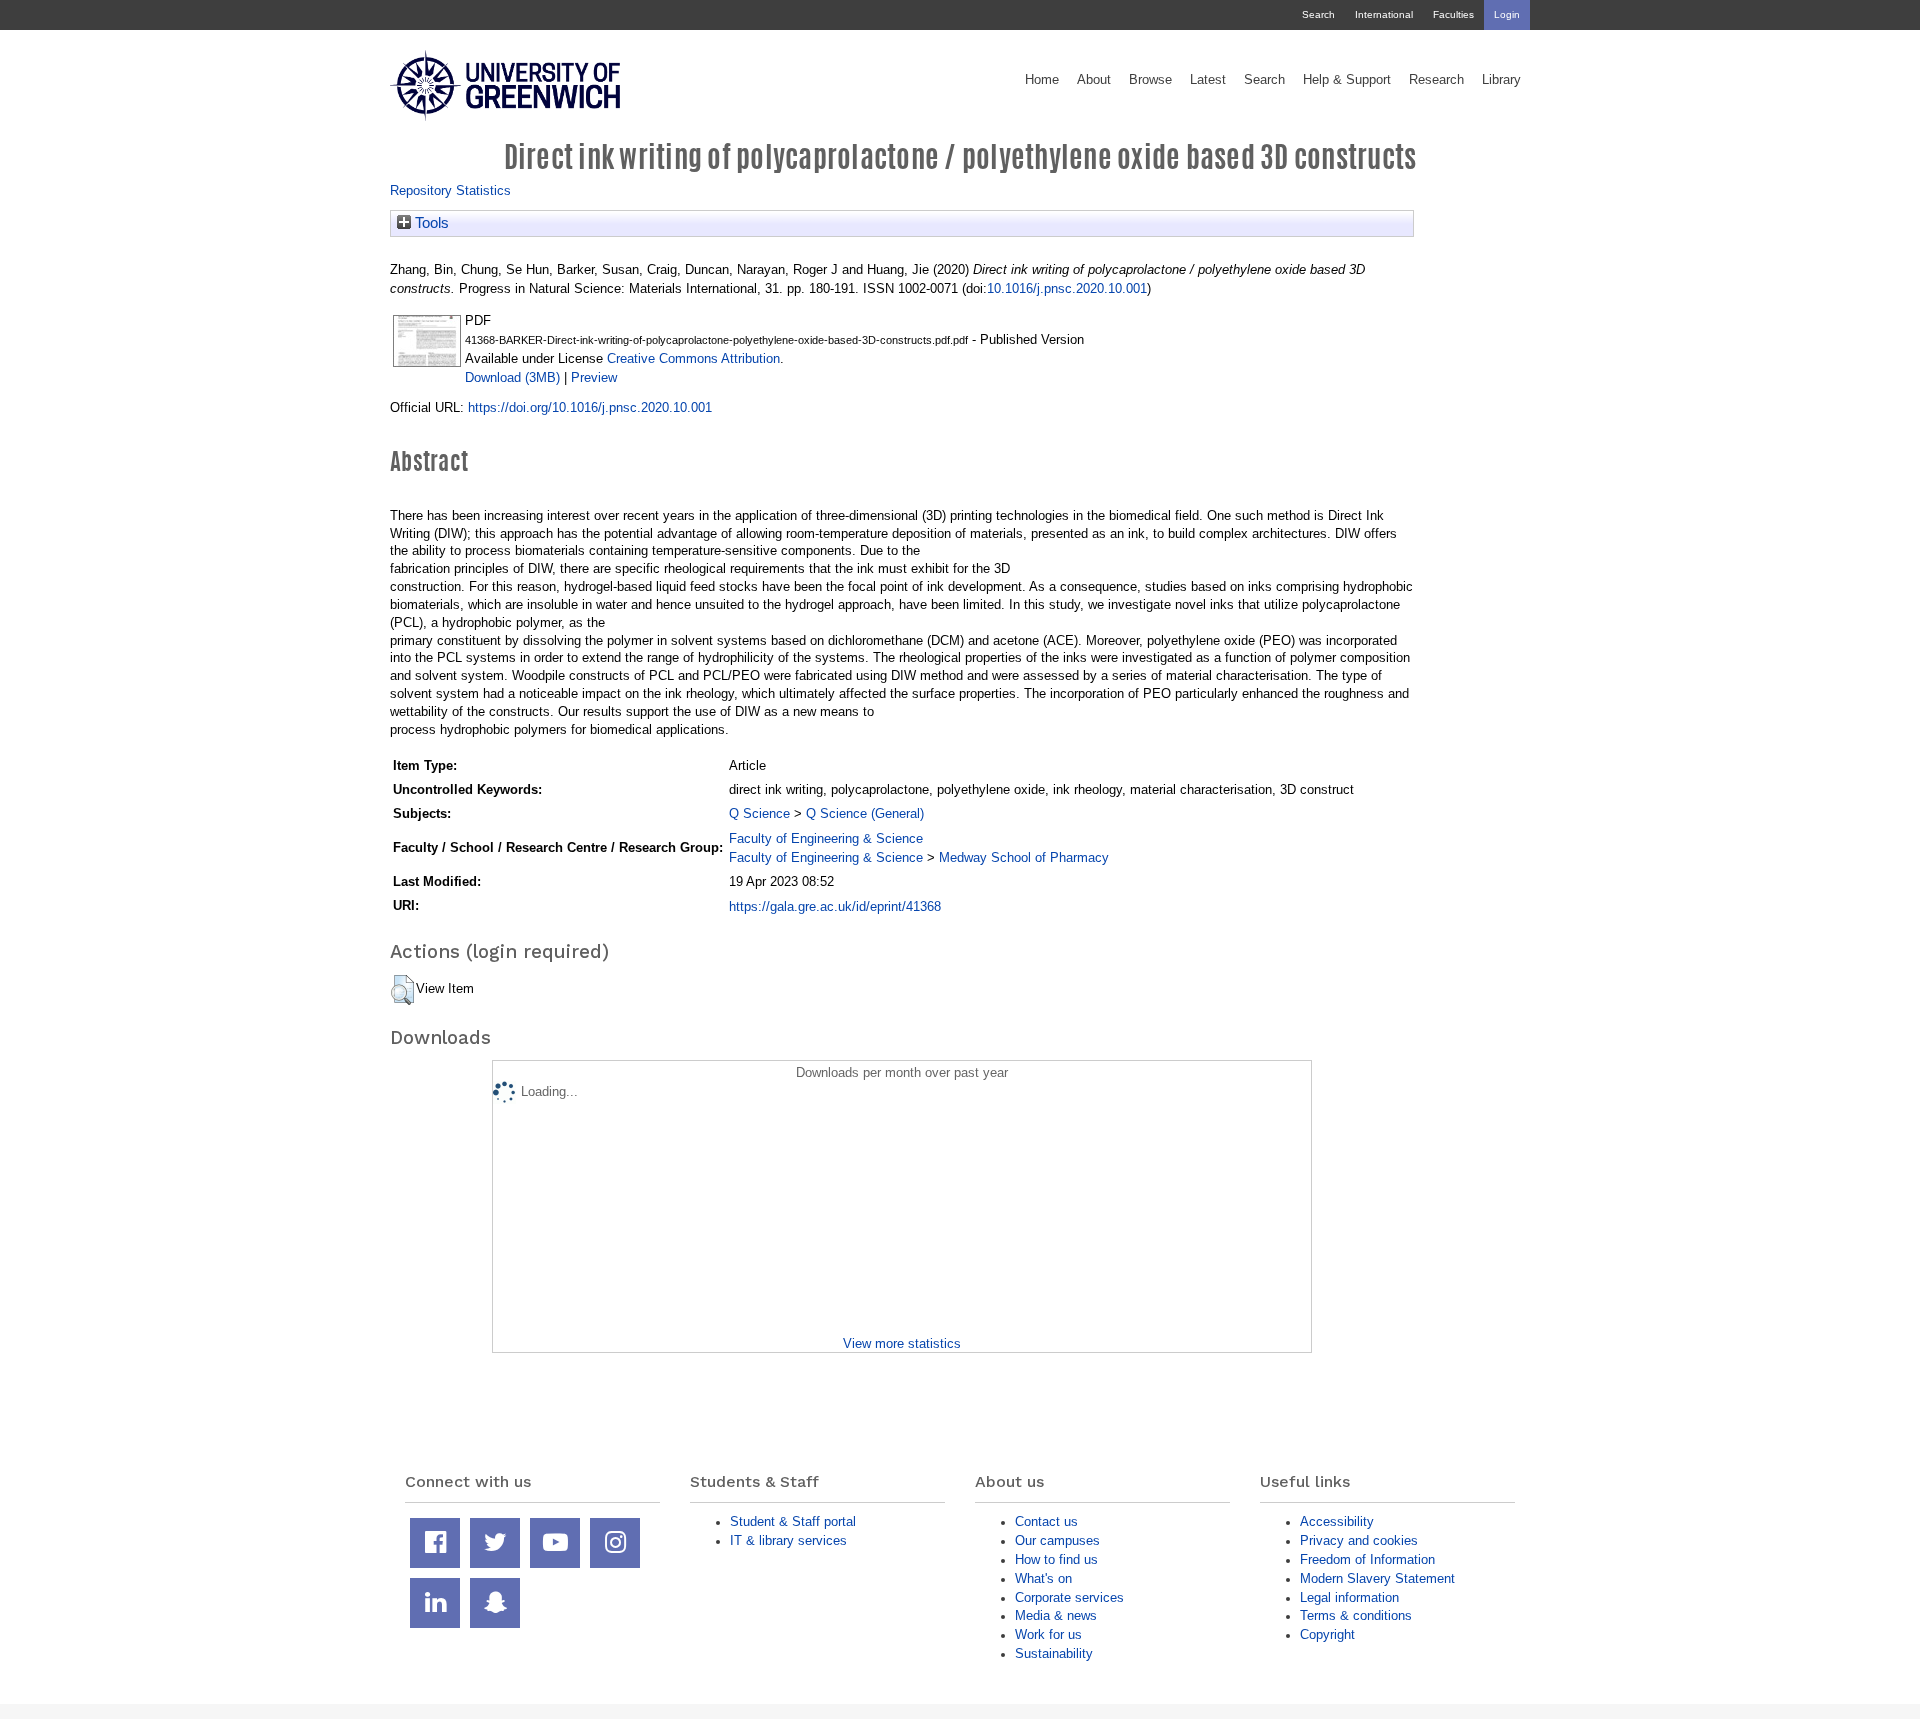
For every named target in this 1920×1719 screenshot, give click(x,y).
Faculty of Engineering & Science (826, 838)
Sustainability (1054, 1653)
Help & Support (1347, 80)
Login (1507, 14)
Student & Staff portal (793, 1521)
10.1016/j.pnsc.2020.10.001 (1067, 288)
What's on (1043, 1578)
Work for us (1048, 1634)
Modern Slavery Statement (1377, 1578)
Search (1318, 14)
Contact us (1046, 1521)
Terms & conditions (1356, 1615)
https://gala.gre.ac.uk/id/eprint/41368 (835, 906)
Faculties (1453, 14)
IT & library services (788, 1540)
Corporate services (1069, 1597)
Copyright (1327, 1634)
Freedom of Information (1367, 1559)
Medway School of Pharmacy (1024, 857)
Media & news (1056, 1615)
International (1384, 14)
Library (1501, 80)
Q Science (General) (865, 813)
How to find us (1056, 1559)
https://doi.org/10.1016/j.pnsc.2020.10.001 (590, 407)
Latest (1208, 80)
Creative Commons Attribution (693, 358)
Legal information (1349, 1597)
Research (1436, 80)
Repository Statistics (450, 190)
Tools (430, 223)
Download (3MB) (512, 377)
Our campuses (1057, 1540)
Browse (1150, 80)
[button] (402, 990)
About (1094, 80)
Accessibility (1337, 1521)
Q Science (759, 813)
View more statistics (902, 1343)
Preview (594, 377)
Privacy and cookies (1359, 1540)
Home (1042, 80)
